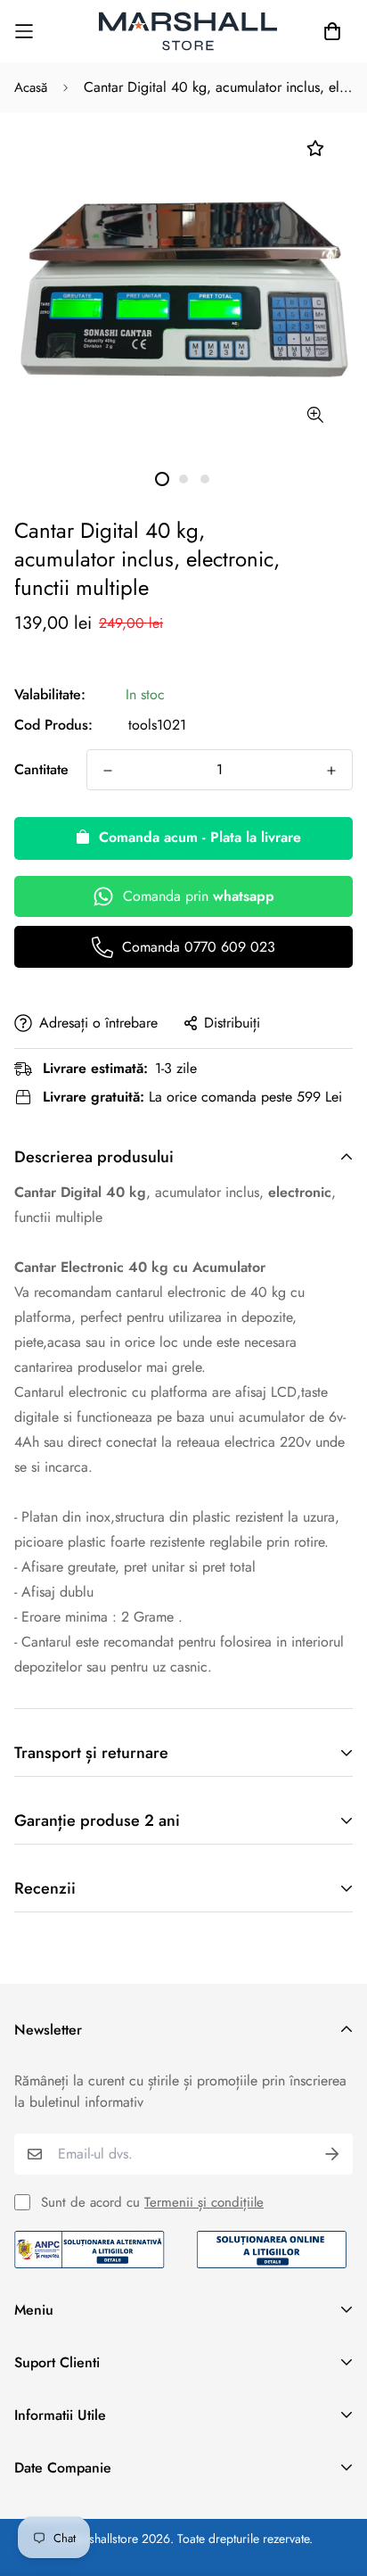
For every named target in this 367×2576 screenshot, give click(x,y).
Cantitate (41, 769)
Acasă (31, 87)
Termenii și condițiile (204, 2202)
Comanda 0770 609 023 (199, 947)
